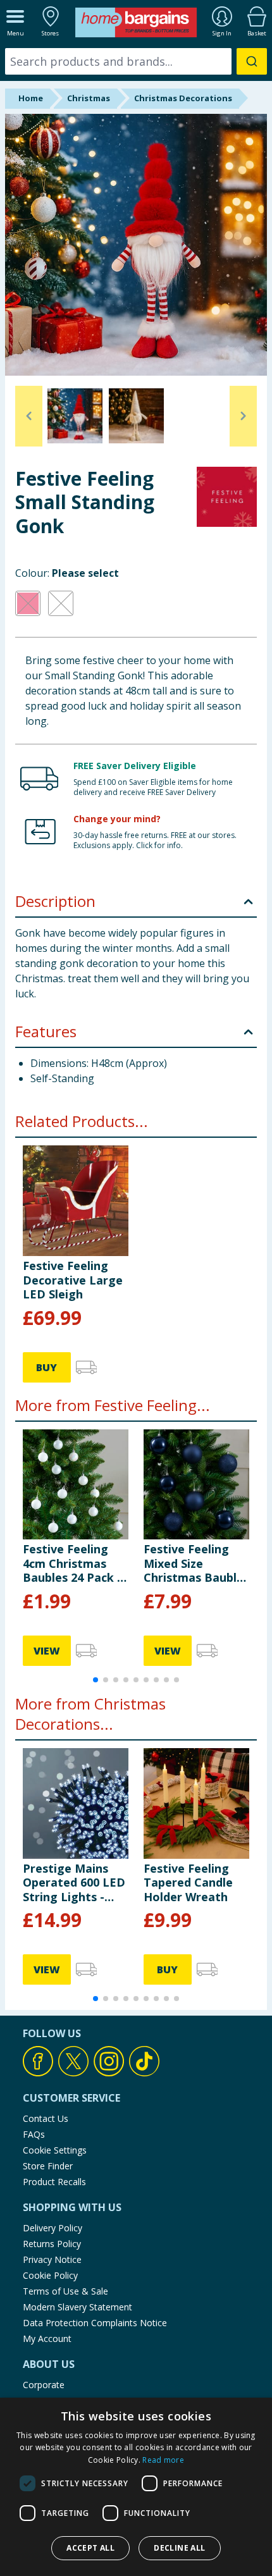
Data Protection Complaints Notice (95, 2323)
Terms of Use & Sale (65, 2291)
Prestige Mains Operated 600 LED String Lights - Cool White (74, 1883)
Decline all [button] (179, 2548)
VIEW (47, 1651)
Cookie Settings (55, 2150)
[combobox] (136, 61)
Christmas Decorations (183, 98)
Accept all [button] (90, 2548)
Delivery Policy (53, 2228)
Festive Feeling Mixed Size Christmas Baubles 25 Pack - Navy (196, 1563)
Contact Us (46, 2118)
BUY (46, 1367)
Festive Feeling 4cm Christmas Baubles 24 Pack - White (72, 1563)
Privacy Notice (52, 2259)
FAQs (34, 2134)
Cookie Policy (50, 2275)
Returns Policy (52, 2244)
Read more (163, 2460)
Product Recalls (54, 2182)
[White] (61, 603)
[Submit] (252, 61)
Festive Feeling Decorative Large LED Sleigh (73, 1280)
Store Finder (48, 2166)
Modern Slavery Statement (77, 2307)
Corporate (44, 2385)
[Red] (28, 603)
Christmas (89, 98)
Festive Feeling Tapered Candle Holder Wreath (188, 1883)
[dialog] (136, 2487)
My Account (47, 2339)
